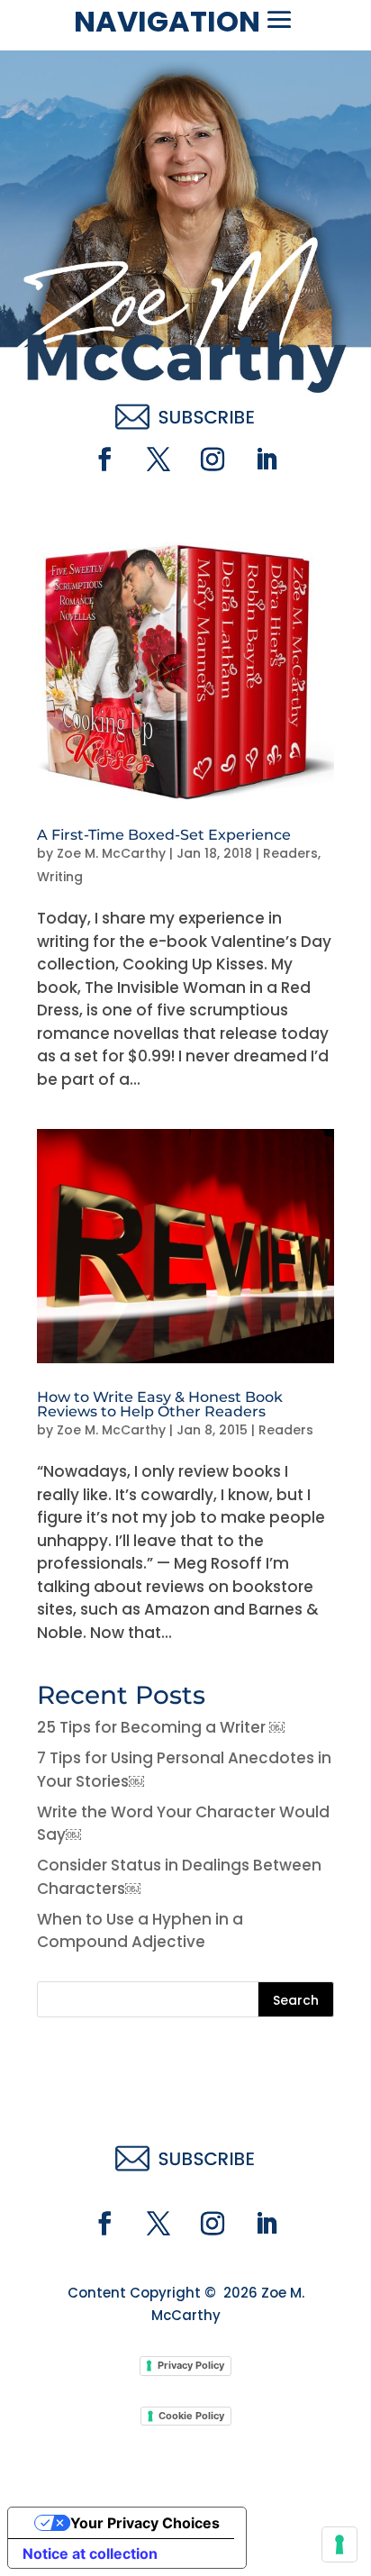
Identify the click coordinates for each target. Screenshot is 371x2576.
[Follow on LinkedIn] (267, 460)
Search (296, 2000)
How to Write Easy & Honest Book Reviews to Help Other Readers (160, 1404)
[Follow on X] (158, 460)
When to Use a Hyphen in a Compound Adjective (140, 1931)
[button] (279, 20)
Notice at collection (90, 2553)
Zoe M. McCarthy (111, 853)
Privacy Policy (191, 2365)
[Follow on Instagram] (213, 460)
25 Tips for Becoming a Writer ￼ (161, 1727)
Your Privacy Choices (145, 2523)
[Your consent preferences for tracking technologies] (339, 2544)
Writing (60, 877)
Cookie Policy (191, 2416)
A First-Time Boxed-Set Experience (164, 835)
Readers (290, 853)
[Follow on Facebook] (104, 460)
